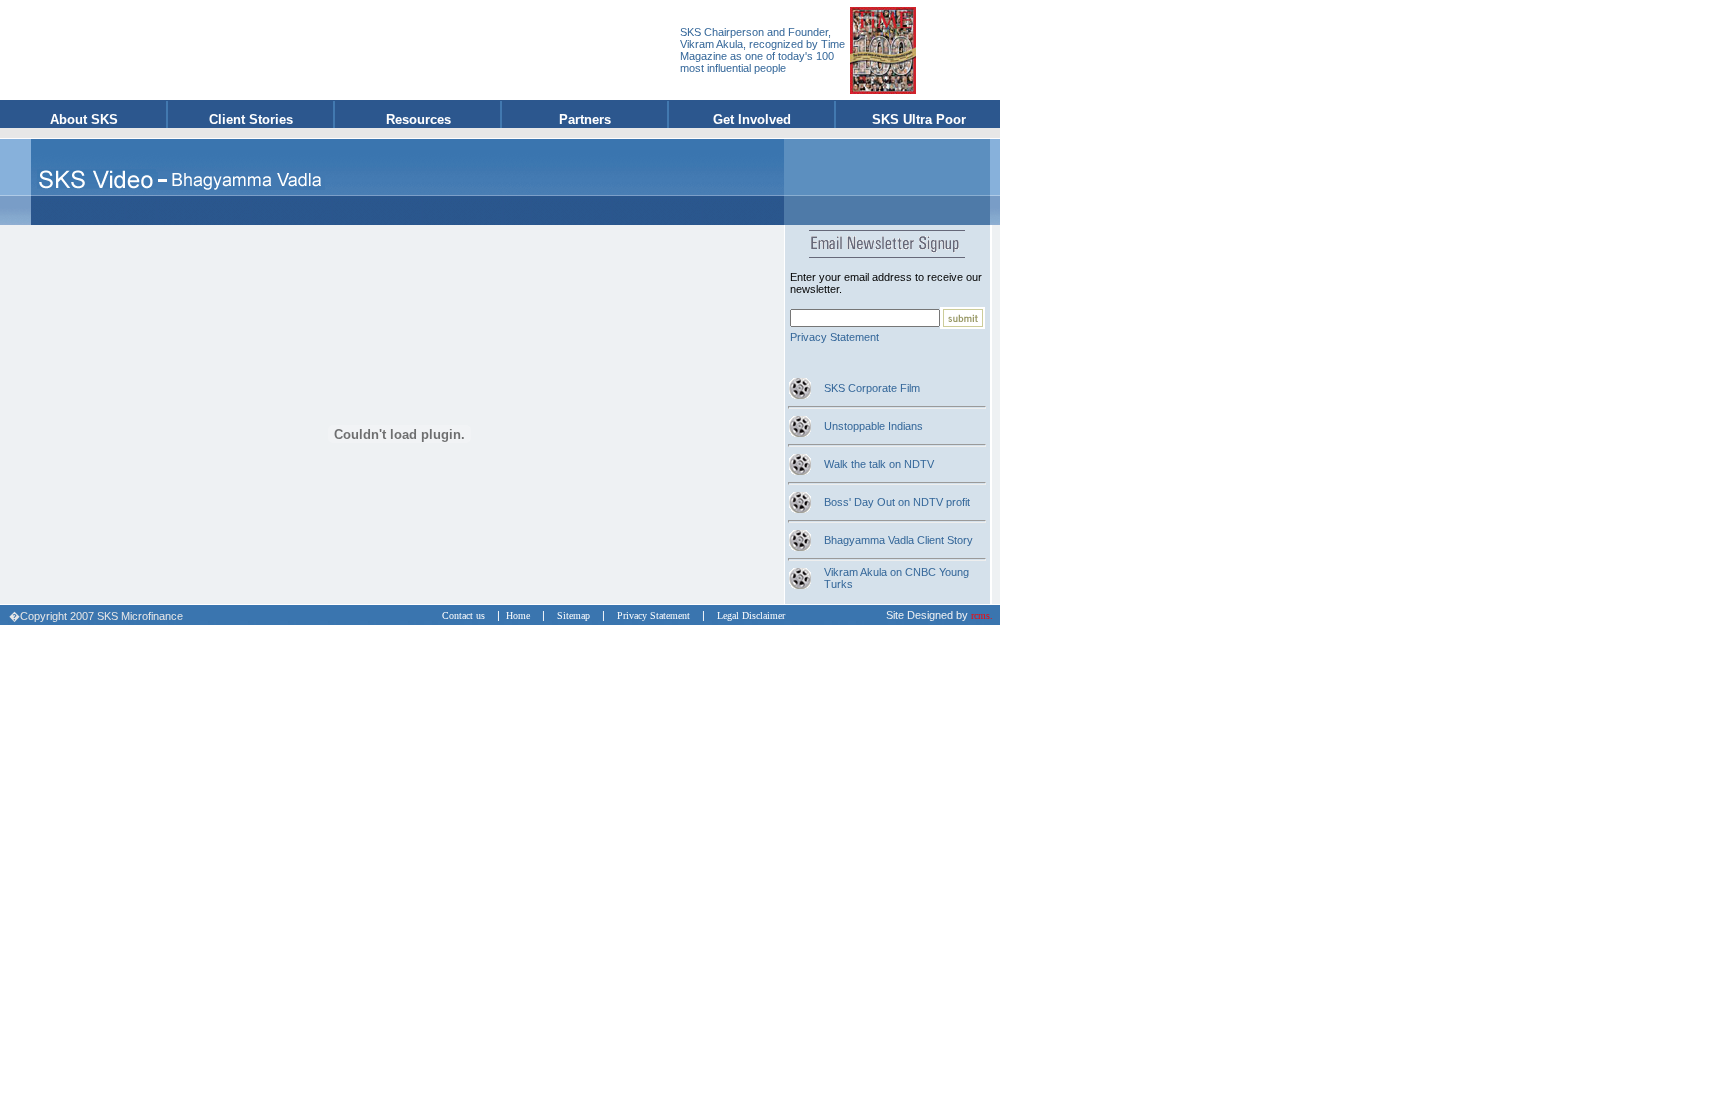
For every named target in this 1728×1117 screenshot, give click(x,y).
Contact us (468, 615)
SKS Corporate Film (872, 388)
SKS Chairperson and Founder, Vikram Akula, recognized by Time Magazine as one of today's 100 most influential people (762, 50)
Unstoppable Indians (873, 426)
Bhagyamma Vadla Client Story (898, 540)
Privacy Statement (834, 337)
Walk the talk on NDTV (879, 464)
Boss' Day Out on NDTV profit (897, 502)
